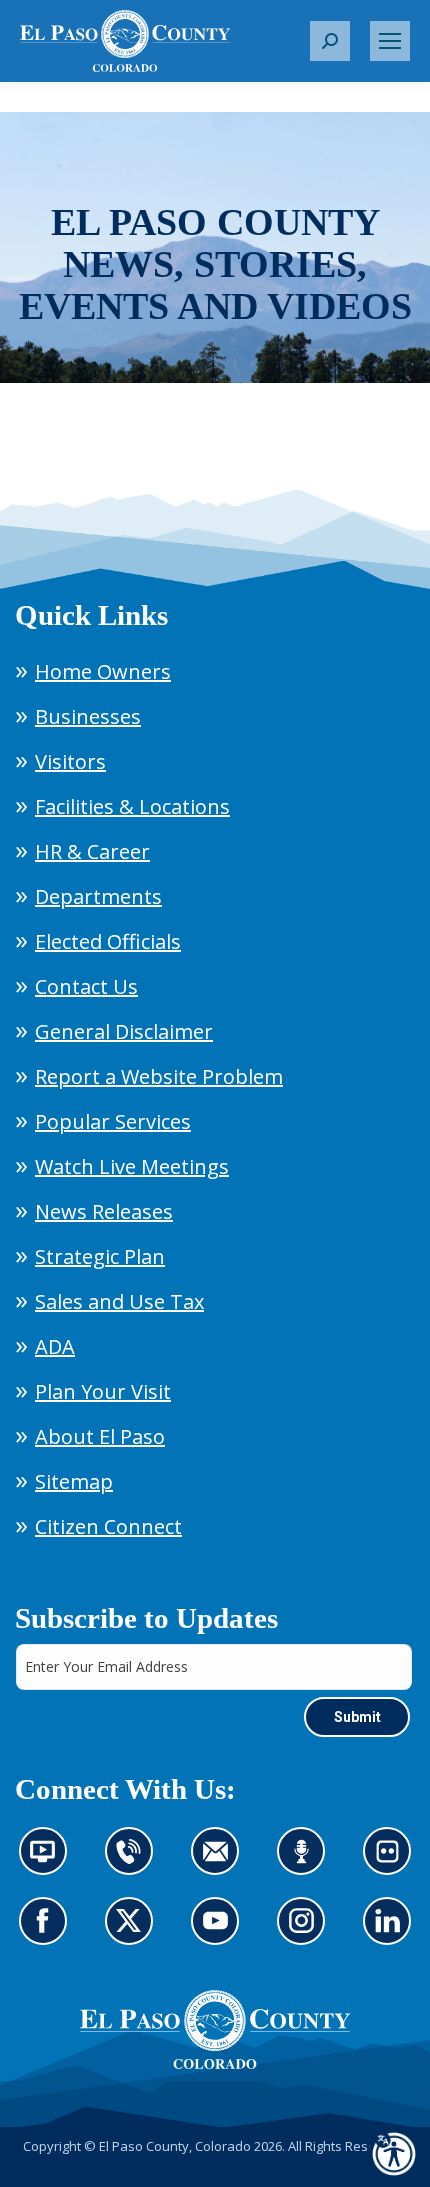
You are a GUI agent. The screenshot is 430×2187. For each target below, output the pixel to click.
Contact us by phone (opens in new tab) (134, 1863)
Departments (98, 896)
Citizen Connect (108, 1526)
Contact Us (86, 986)
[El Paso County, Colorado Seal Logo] (215, 2030)
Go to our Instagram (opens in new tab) (307, 1933)
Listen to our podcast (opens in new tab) (306, 1863)
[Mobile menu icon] (390, 41)
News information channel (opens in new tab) (49, 1863)
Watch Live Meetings (132, 1166)
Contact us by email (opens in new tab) (221, 1863)
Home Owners (103, 671)
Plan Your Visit (103, 1391)
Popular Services (113, 1121)
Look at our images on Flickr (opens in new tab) (393, 1863)
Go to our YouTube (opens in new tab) (220, 1933)
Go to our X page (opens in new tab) (134, 1933)
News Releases (104, 1211)
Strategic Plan (100, 1256)
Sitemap (74, 1481)
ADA (55, 1346)
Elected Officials (108, 941)
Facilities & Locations (132, 806)
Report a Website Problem (159, 1076)
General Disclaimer (124, 1031)
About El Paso (100, 1436)
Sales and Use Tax (119, 1301)
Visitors (70, 761)
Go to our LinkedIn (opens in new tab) (392, 1933)
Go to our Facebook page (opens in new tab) (48, 1933)
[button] (330, 41)
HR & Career (92, 851)
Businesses (88, 716)
